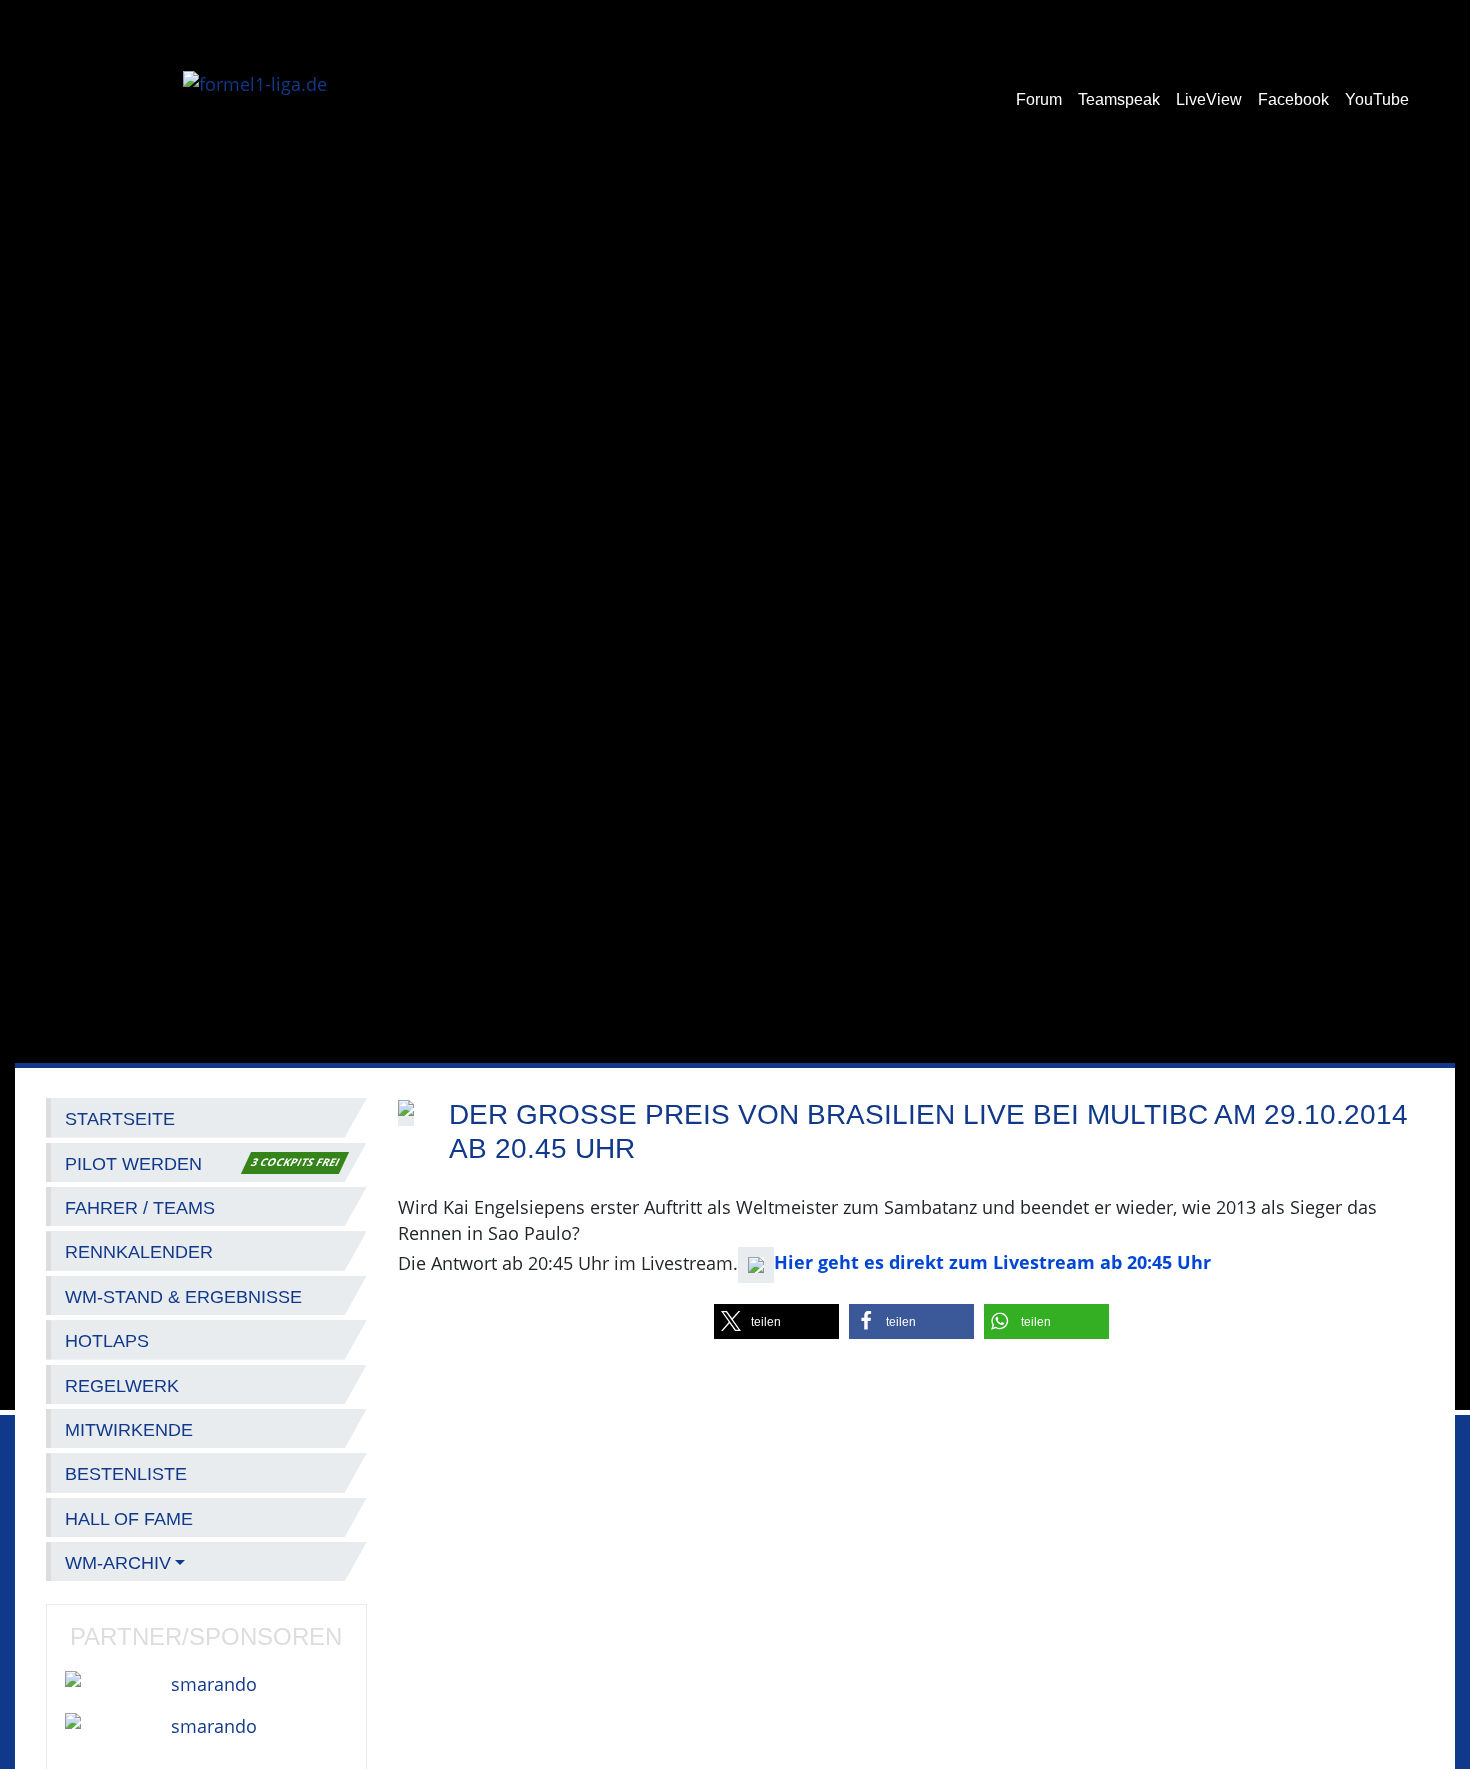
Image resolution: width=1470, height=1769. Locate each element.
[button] (776, 1321)
